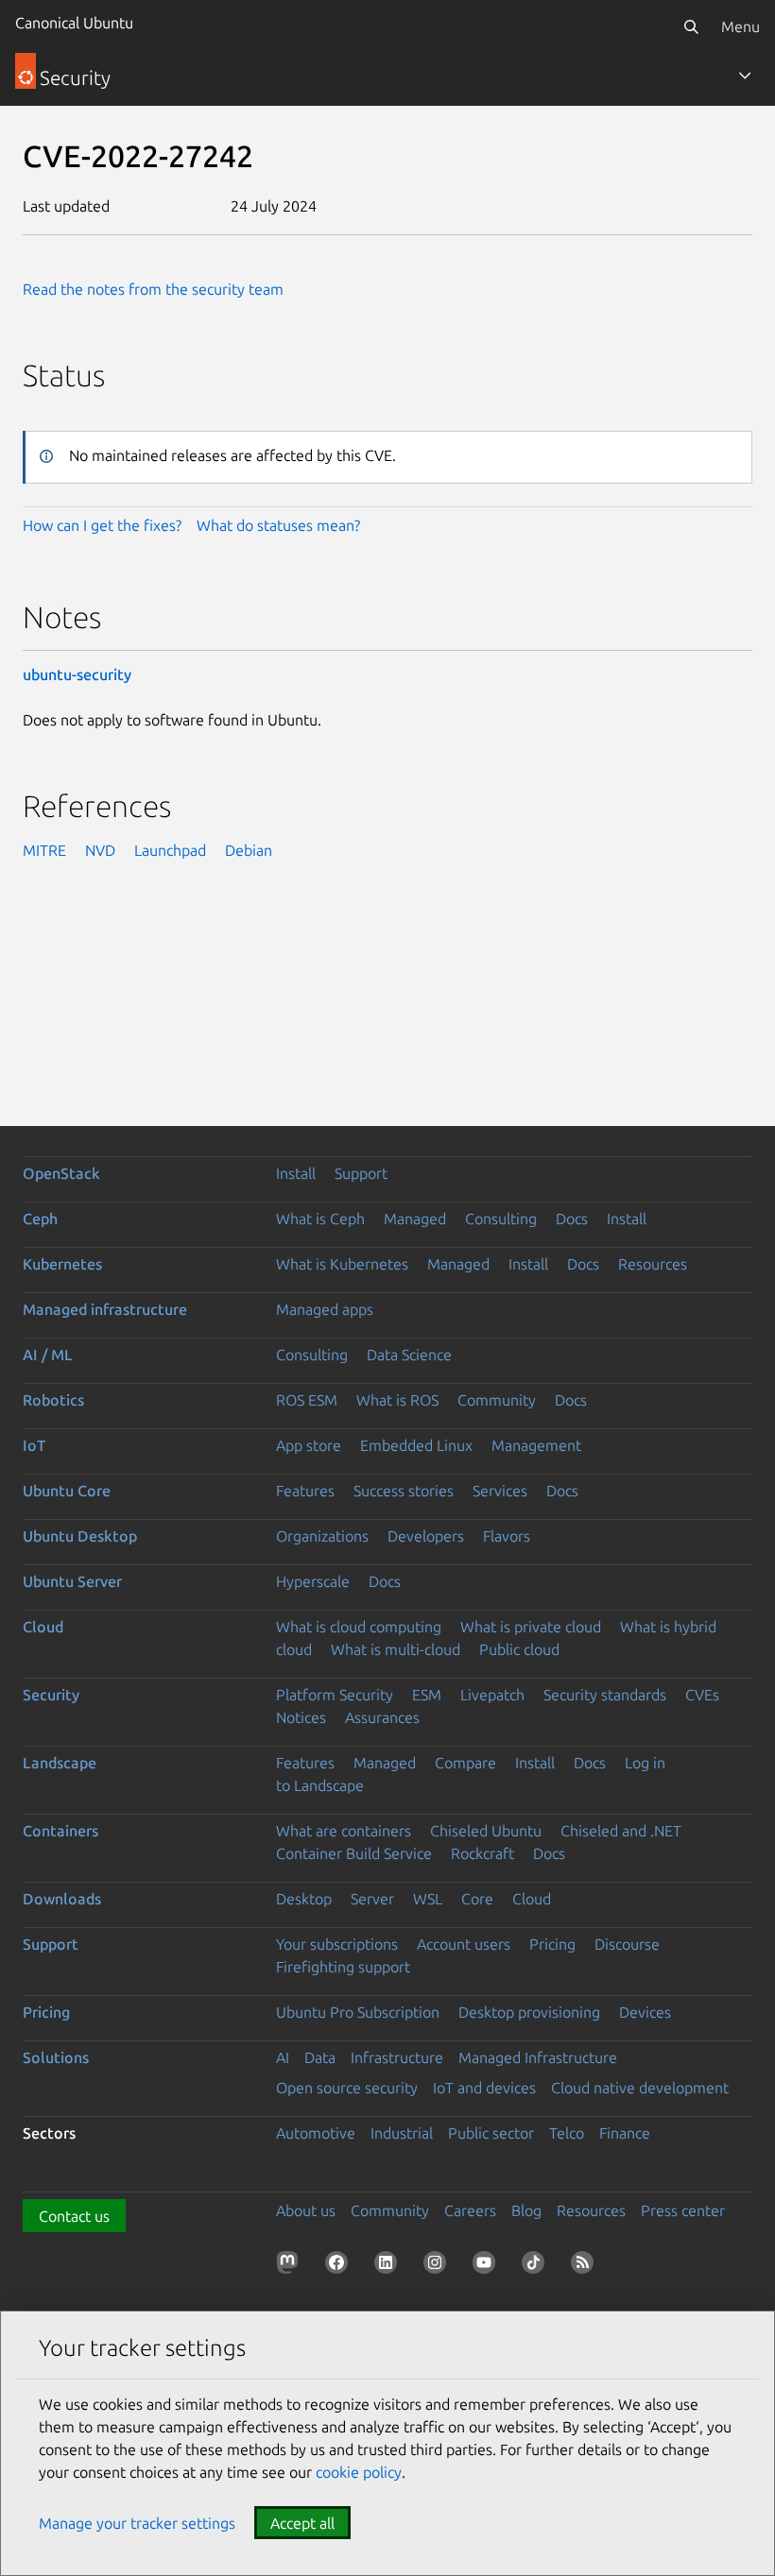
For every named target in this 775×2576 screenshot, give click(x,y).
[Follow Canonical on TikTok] (537, 2266)
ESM (427, 1695)
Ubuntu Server (72, 1581)
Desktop (304, 1899)
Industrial (402, 2133)
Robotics (53, 1400)
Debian (249, 850)
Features (305, 1491)
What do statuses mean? (278, 525)
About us (306, 2210)
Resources (653, 1264)
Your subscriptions (337, 1944)
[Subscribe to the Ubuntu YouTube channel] (488, 2266)
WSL (428, 1899)
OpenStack (61, 1173)
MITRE (44, 850)
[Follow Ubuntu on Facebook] (340, 2266)
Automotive (316, 2133)
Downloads (62, 1899)
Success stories (404, 1491)
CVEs (702, 1695)
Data (320, 2057)
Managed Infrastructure (538, 2057)
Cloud (43, 1627)
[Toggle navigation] (745, 76)
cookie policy (359, 2472)
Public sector (491, 2133)
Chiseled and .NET (621, 1831)
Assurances (382, 1717)
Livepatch (492, 1695)
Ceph (40, 1219)
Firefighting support (343, 1967)
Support (361, 1173)
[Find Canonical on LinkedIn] (389, 2266)
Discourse (627, 1944)
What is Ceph (320, 1219)
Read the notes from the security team (153, 289)
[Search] (691, 26)
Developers (426, 1536)
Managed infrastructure (105, 1309)
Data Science (409, 1355)
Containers (60, 1831)
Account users (464, 1944)
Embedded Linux (416, 1445)
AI (283, 2057)
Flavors (507, 1536)
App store (309, 1445)
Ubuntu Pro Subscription (358, 2012)
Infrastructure (397, 2057)
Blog (526, 2210)
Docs (572, 1219)
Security (51, 1695)
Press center (683, 2210)
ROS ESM (307, 1400)
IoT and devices (484, 2088)
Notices (301, 1717)
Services (500, 1491)
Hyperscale (313, 1581)
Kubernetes (62, 1264)
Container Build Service (354, 1853)
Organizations (322, 1536)
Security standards (605, 1695)
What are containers (344, 1831)
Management (536, 1445)
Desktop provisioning (529, 2012)
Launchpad (170, 850)
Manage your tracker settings (137, 2523)
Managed (415, 1219)
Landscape (60, 1763)
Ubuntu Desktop (80, 1536)
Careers (470, 2210)
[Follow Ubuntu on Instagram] (439, 2266)
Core (477, 1899)
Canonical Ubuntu (74, 23)
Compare (465, 1763)
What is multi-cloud (396, 1649)
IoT (34, 1445)
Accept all (302, 2523)
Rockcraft (482, 1853)
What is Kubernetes (342, 1264)
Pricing (552, 1944)
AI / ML (48, 1355)
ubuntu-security (77, 674)
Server (372, 1899)
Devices (645, 2012)
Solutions (56, 2057)
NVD (100, 850)
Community (497, 1400)
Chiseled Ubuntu (486, 1831)
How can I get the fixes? (102, 525)
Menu (741, 26)
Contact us (74, 2216)
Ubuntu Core (67, 1491)
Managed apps (325, 1309)
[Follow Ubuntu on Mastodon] (291, 2266)
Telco (567, 2133)
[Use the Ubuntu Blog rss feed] (586, 2266)
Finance (625, 2133)
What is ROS (397, 1400)
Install (296, 1173)
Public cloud (519, 1649)
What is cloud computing (359, 1627)
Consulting (501, 1219)
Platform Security (335, 1695)
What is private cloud (531, 1627)
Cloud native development (640, 2088)
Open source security (347, 2088)
